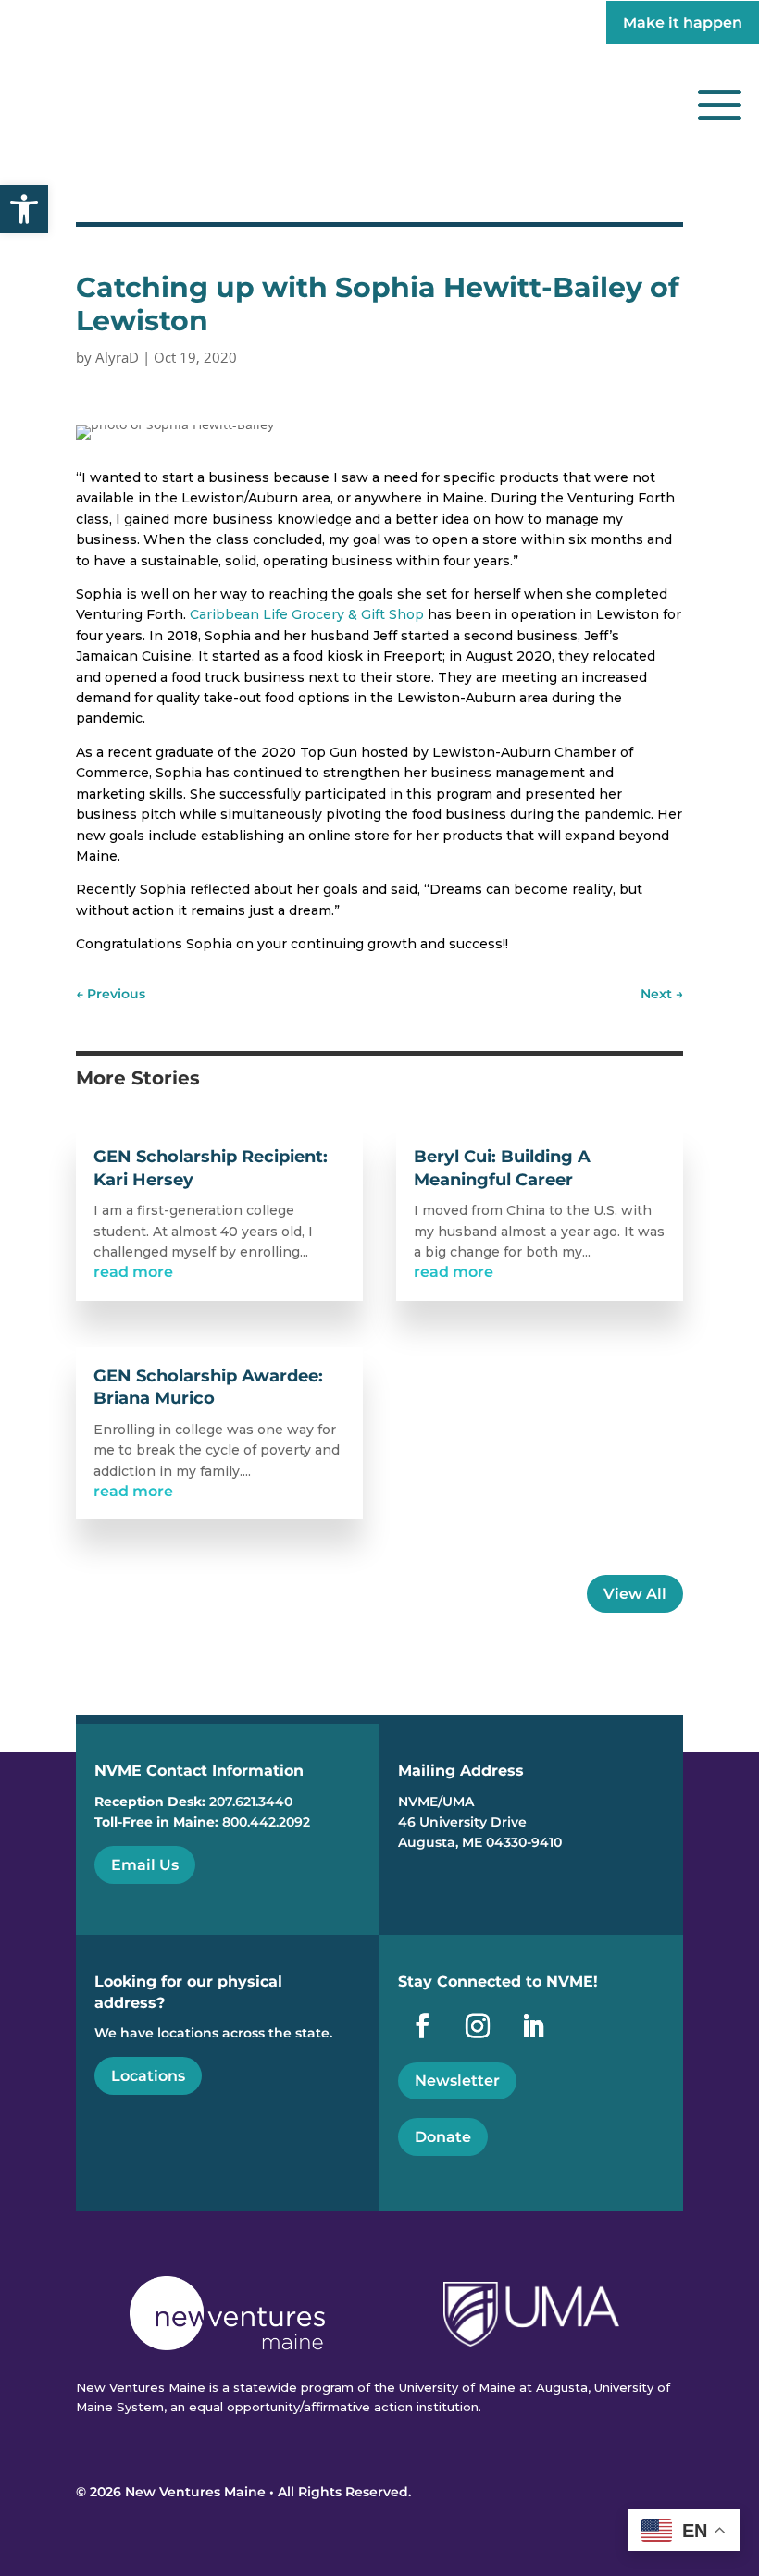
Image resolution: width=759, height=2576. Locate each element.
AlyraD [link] (117, 357)
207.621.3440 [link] (251, 1802)
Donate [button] (443, 2137)
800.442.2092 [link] (266, 1822)
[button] (720, 104)
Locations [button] (148, 2076)
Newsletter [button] (457, 2081)
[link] (24, 209)
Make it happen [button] (683, 23)
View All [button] (635, 1594)
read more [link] (133, 1272)
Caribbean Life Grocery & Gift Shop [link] (307, 614)
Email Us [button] (145, 1865)
